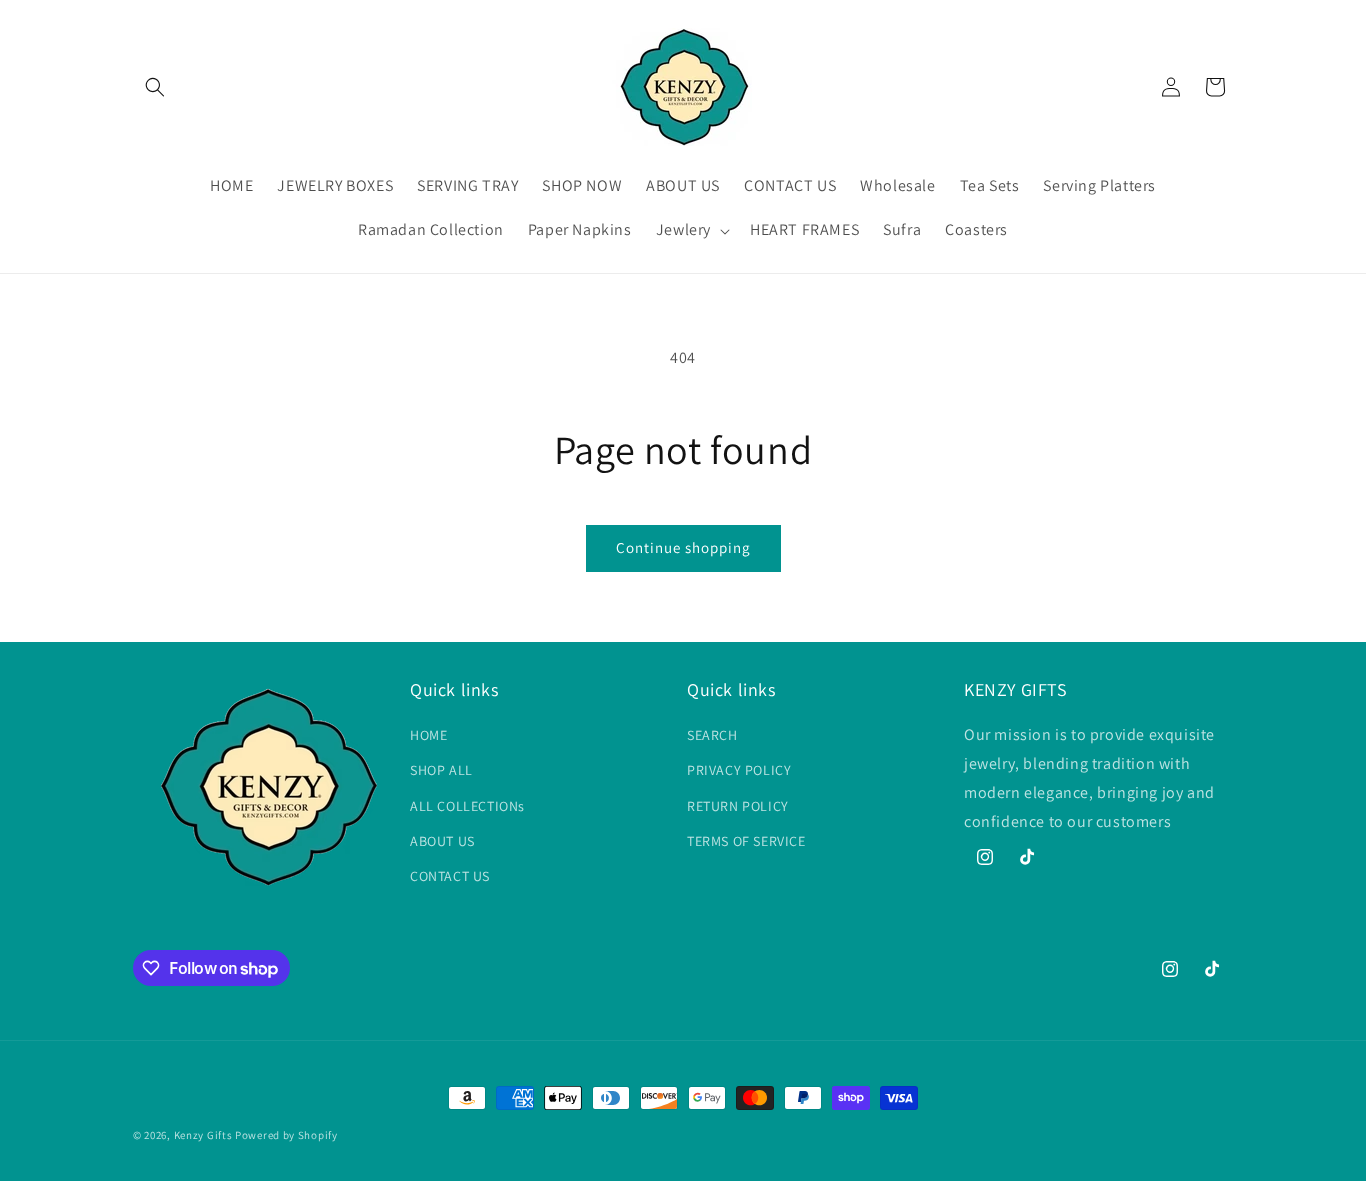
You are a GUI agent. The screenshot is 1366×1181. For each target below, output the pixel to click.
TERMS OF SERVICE (746, 841)
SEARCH (712, 735)
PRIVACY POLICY (739, 770)
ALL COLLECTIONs (467, 806)
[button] (155, 87)
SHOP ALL (441, 770)
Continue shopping (683, 547)
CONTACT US (450, 876)
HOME (428, 735)
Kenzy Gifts (203, 1135)
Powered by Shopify (286, 1135)
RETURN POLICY (738, 806)
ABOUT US (442, 841)
